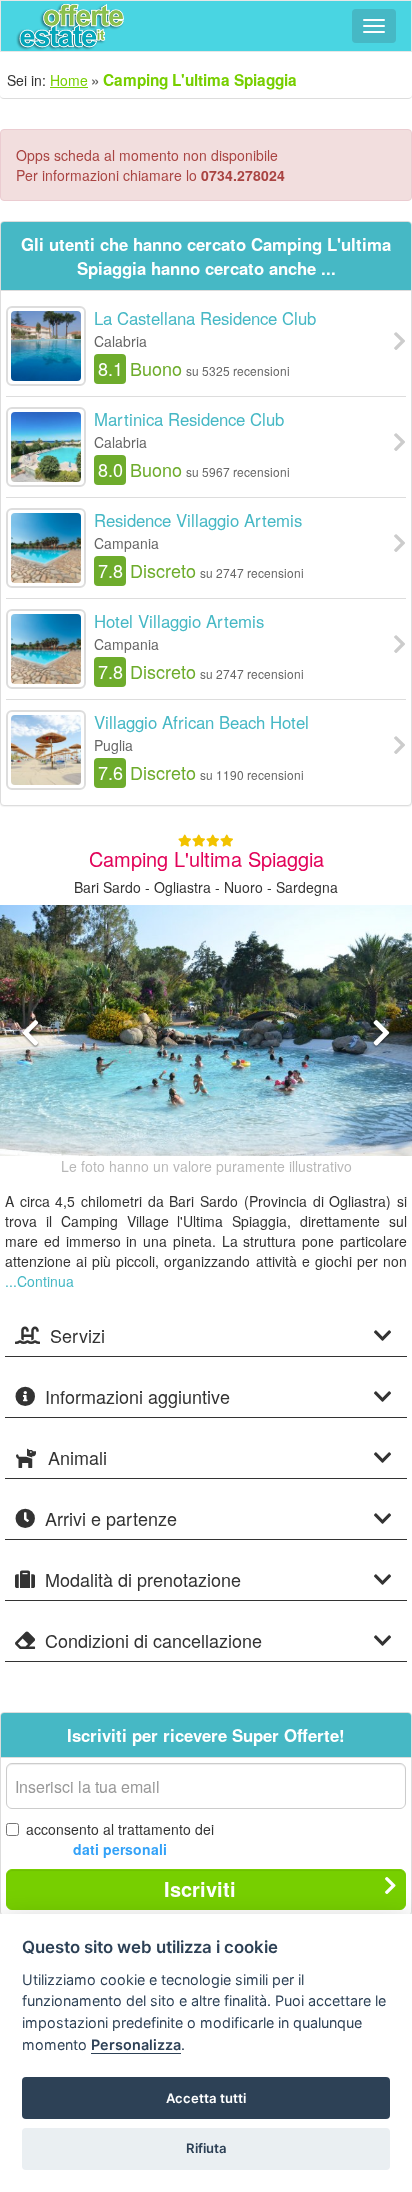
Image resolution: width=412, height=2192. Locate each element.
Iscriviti (200, 1888)
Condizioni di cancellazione (153, 1641)
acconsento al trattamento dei (120, 1839)
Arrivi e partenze (111, 1519)
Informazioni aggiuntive (137, 1397)
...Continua (39, 1281)
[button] (31, 1084)
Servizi (77, 1336)
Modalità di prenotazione (143, 1580)
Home (69, 80)
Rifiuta (206, 2148)
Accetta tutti (206, 2098)
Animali (77, 1458)
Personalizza (136, 2044)
